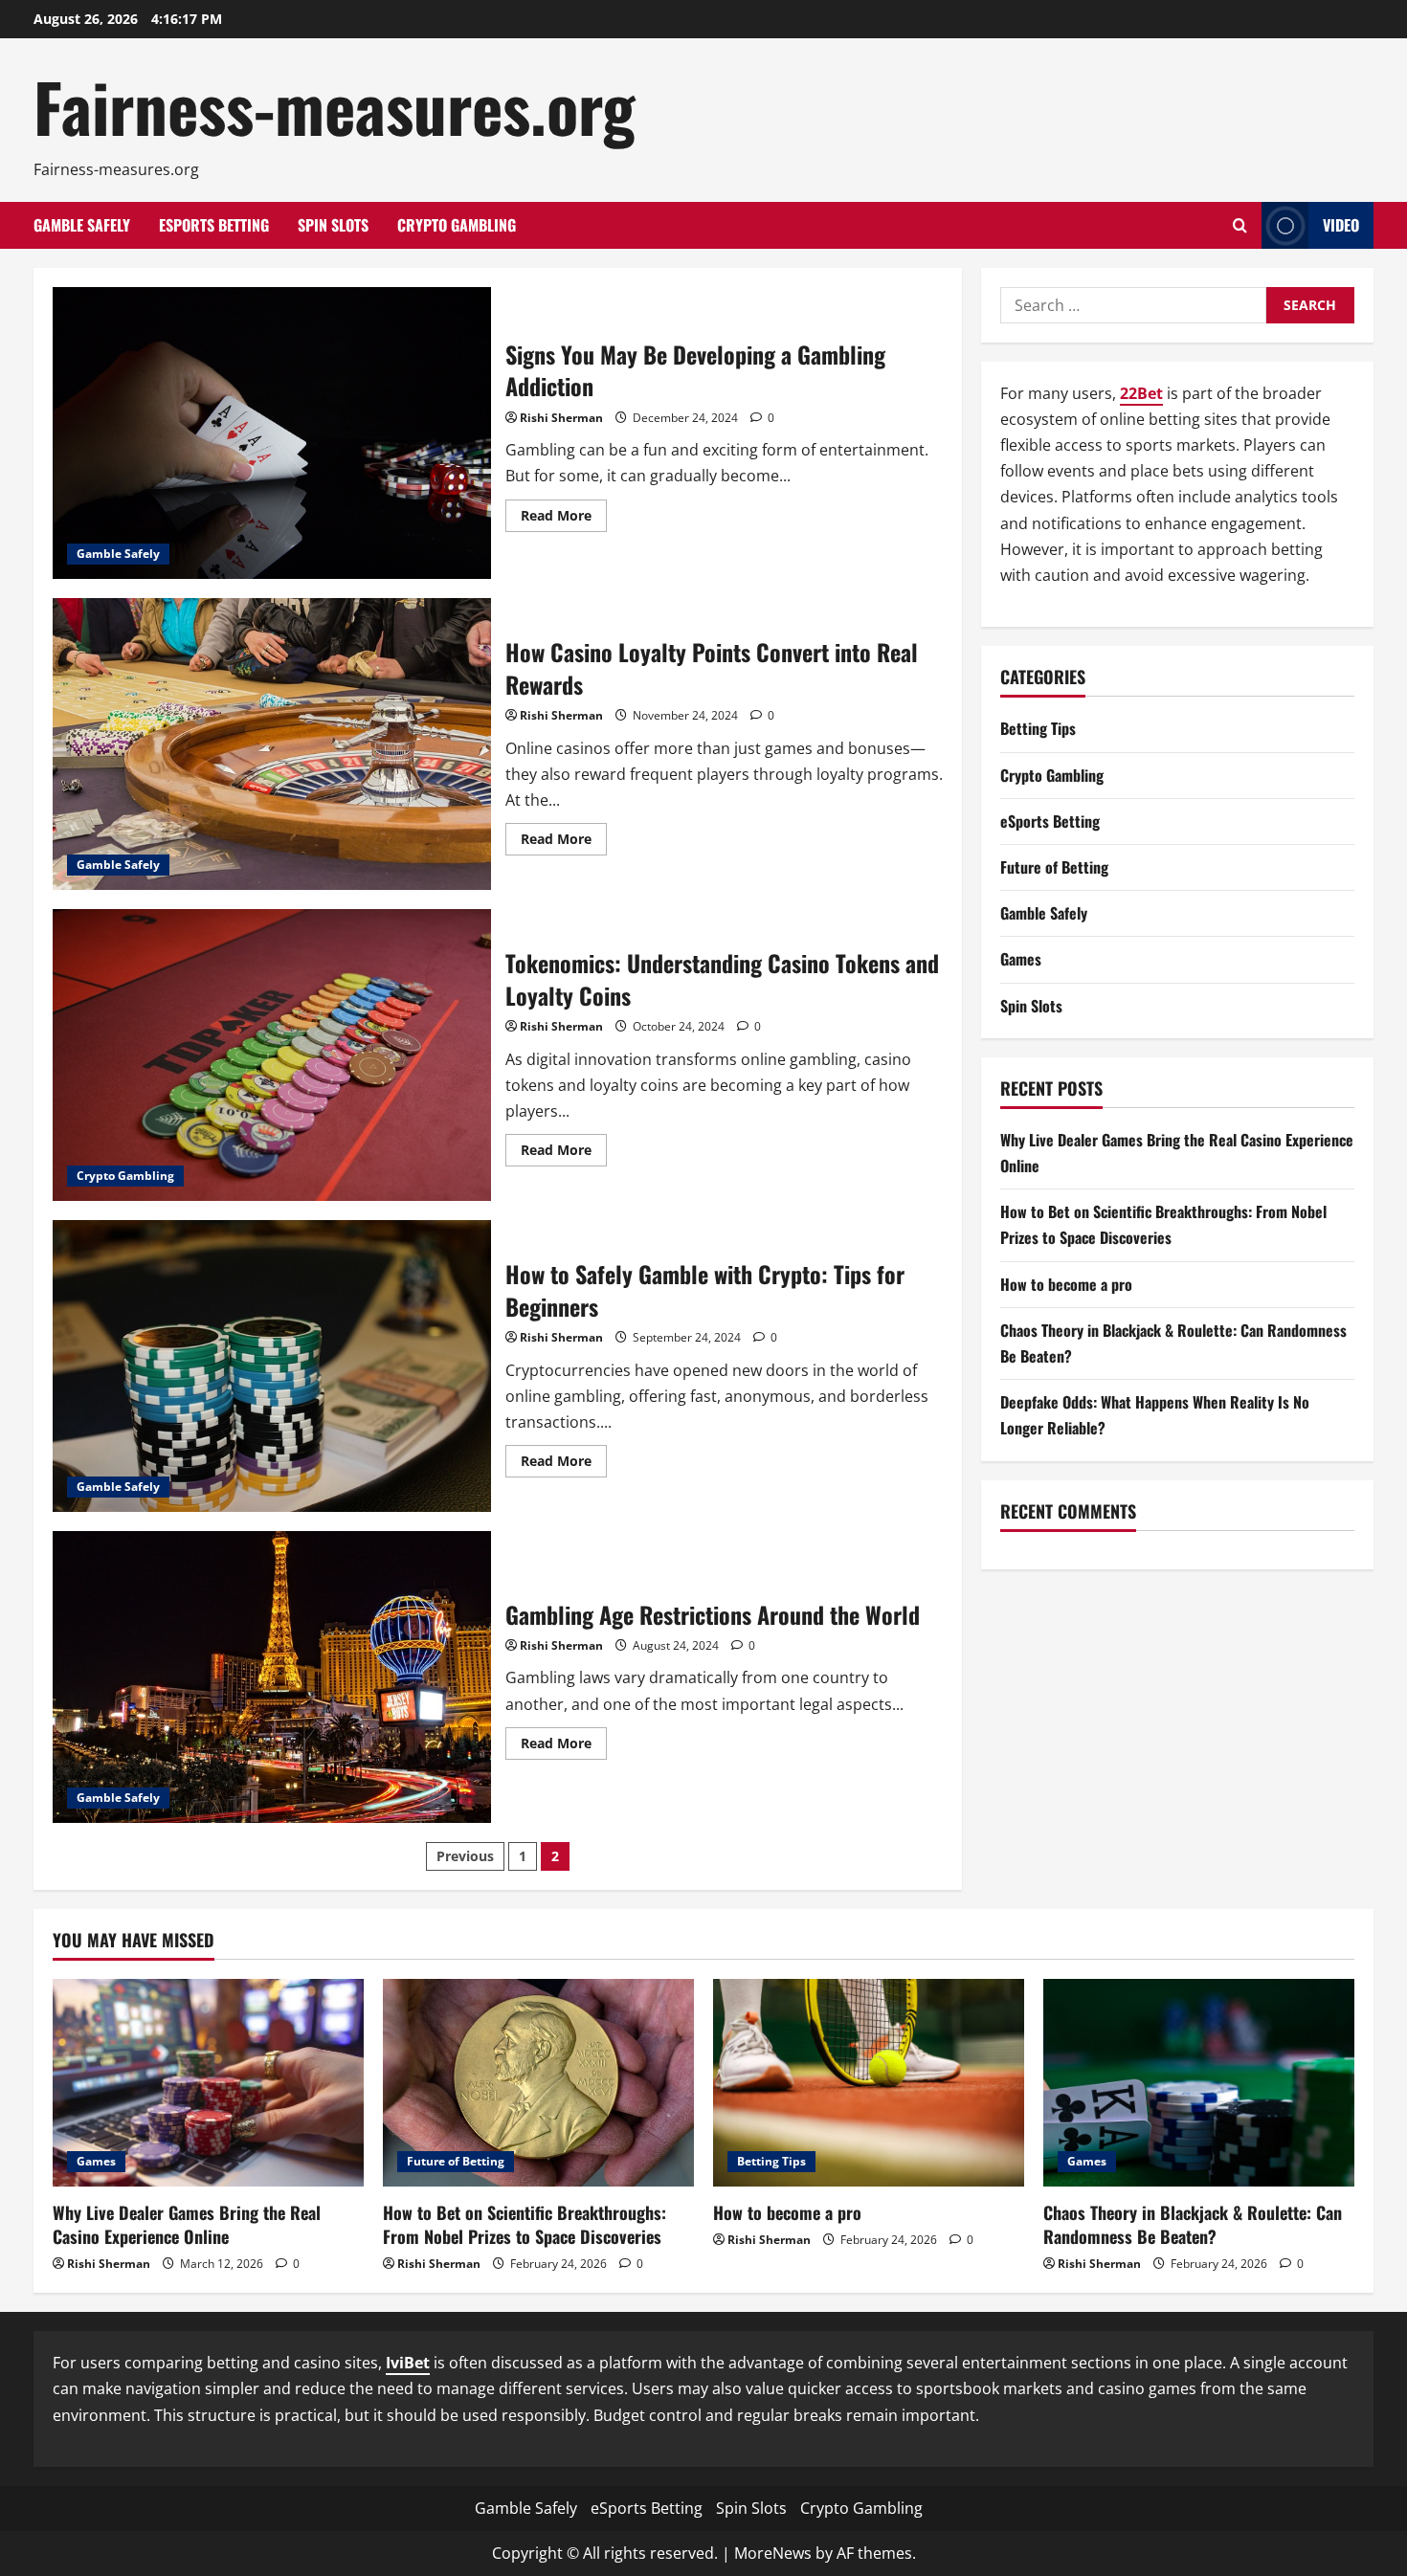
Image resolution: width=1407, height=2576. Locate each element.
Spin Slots (333, 225)
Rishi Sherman (561, 418)
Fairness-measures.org (335, 106)
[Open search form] (1240, 225)
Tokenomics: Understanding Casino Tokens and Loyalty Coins (272, 1055)
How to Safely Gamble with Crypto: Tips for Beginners (272, 1366)
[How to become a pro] (869, 2083)
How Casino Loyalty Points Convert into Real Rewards (272, 744)
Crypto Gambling (457, 225)
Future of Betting (1054, 867)
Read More (564, 519)
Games (1021, 959)
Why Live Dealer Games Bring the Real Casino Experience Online (187, 2224)
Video (1341, 225)
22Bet (1141, 393)
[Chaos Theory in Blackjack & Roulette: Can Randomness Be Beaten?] (1199, 2083)
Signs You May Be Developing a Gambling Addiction (272, 433)
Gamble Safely (82, 225)
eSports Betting (214, 225)
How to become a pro (1066, 1284)
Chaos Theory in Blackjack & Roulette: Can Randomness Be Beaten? (1193, 2224)
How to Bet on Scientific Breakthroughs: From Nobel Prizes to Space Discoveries (525, 2224)
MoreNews (773, 2553)
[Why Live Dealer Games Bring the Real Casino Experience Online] (208, 2083)
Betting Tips (1038, 728)
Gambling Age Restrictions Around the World (272, 1677)
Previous (465, 1856)
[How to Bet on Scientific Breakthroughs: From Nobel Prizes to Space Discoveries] (538, 2083)
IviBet (408, 2363)
